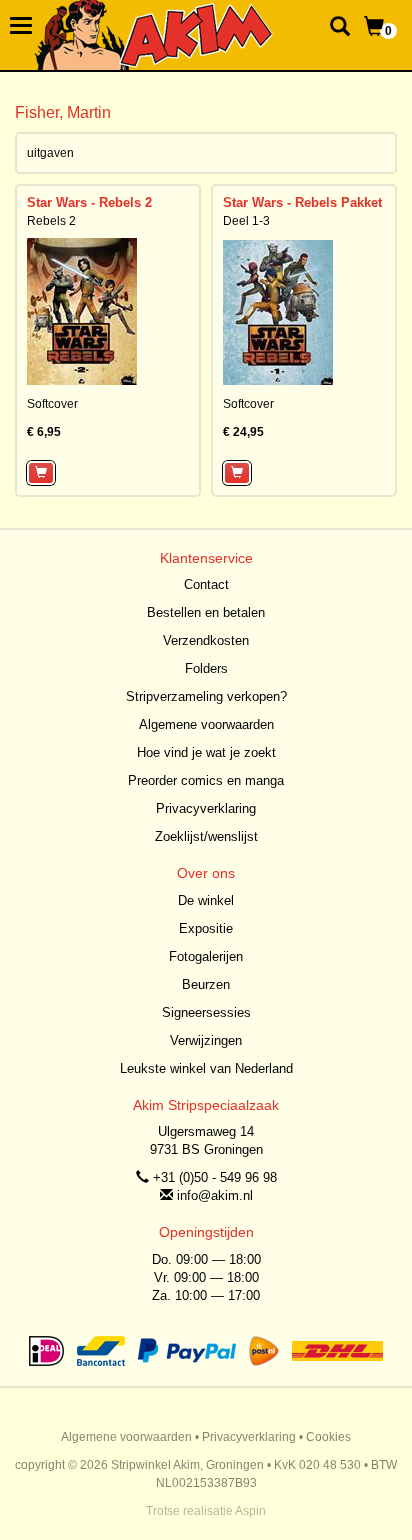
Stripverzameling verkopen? (206, 696)
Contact (206, 584)
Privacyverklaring (206, 808)
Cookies (328, 1437)
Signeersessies (206, 1012)
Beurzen (206, 984)
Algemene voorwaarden (206, 724)
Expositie (206, 928)
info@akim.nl (215, 1195)
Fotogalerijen (206, 956)
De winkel (206, 900)
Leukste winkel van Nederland (206, 1068)
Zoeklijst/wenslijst (206, 836)
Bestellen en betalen (206, 612)
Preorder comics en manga (206, 780)
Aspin (250, 1511)
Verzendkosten (206, 640)
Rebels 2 (51, 221)
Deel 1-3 (246, 221)
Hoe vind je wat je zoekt (206, 752)
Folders (206, 668)
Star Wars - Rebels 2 (89, 202)
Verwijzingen (206, 1040)
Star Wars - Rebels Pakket (302, 202)
